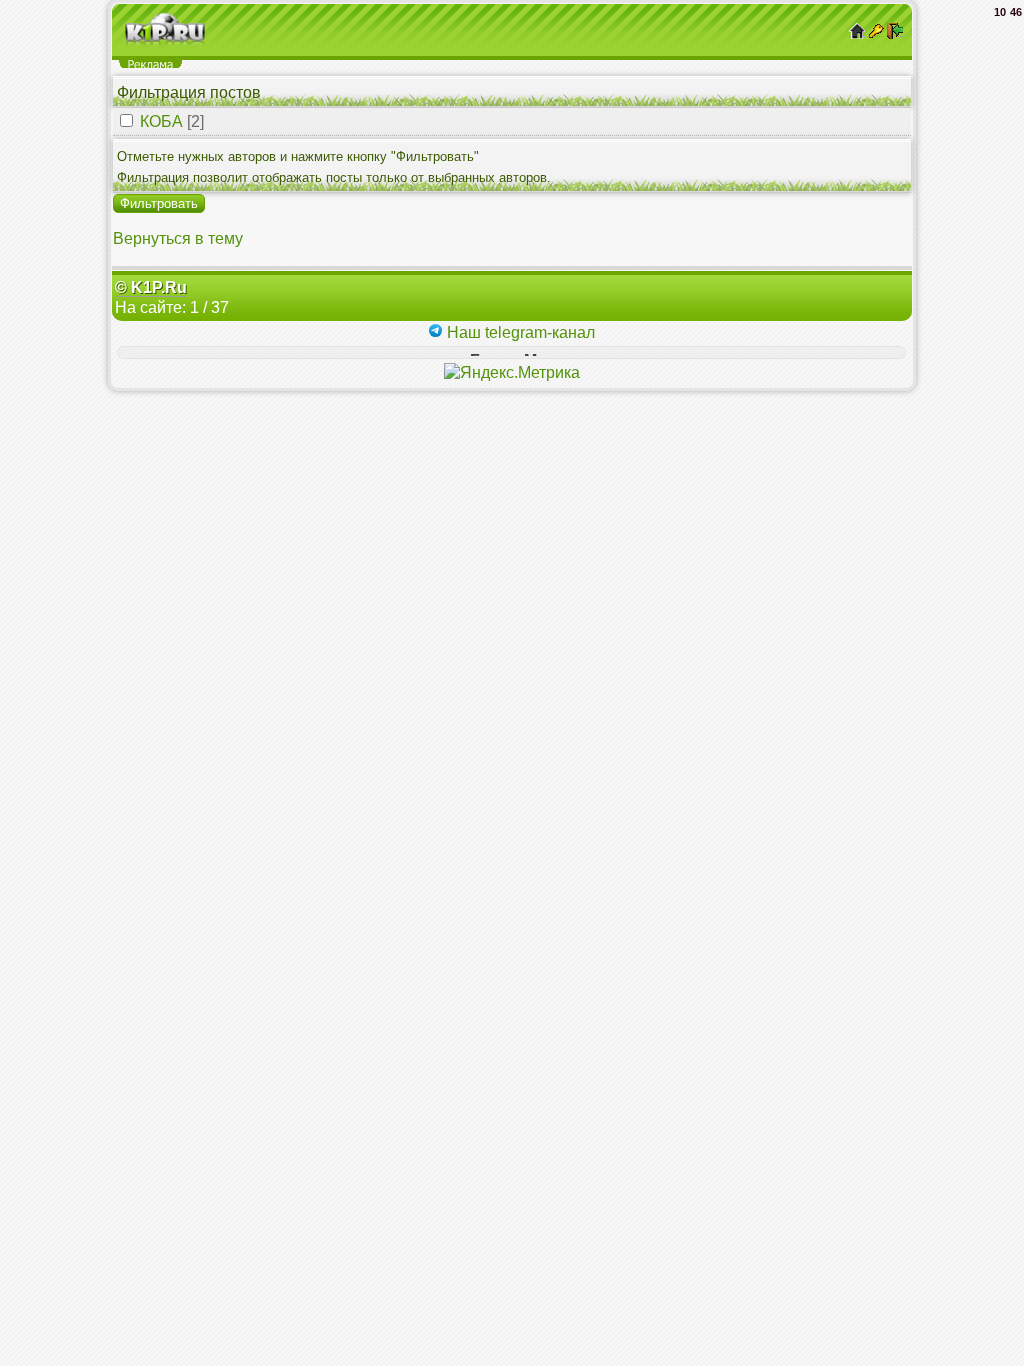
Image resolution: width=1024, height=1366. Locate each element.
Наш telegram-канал (519, 332)
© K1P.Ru (151, 287)
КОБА (161, 121)
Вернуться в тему (178, 238)
